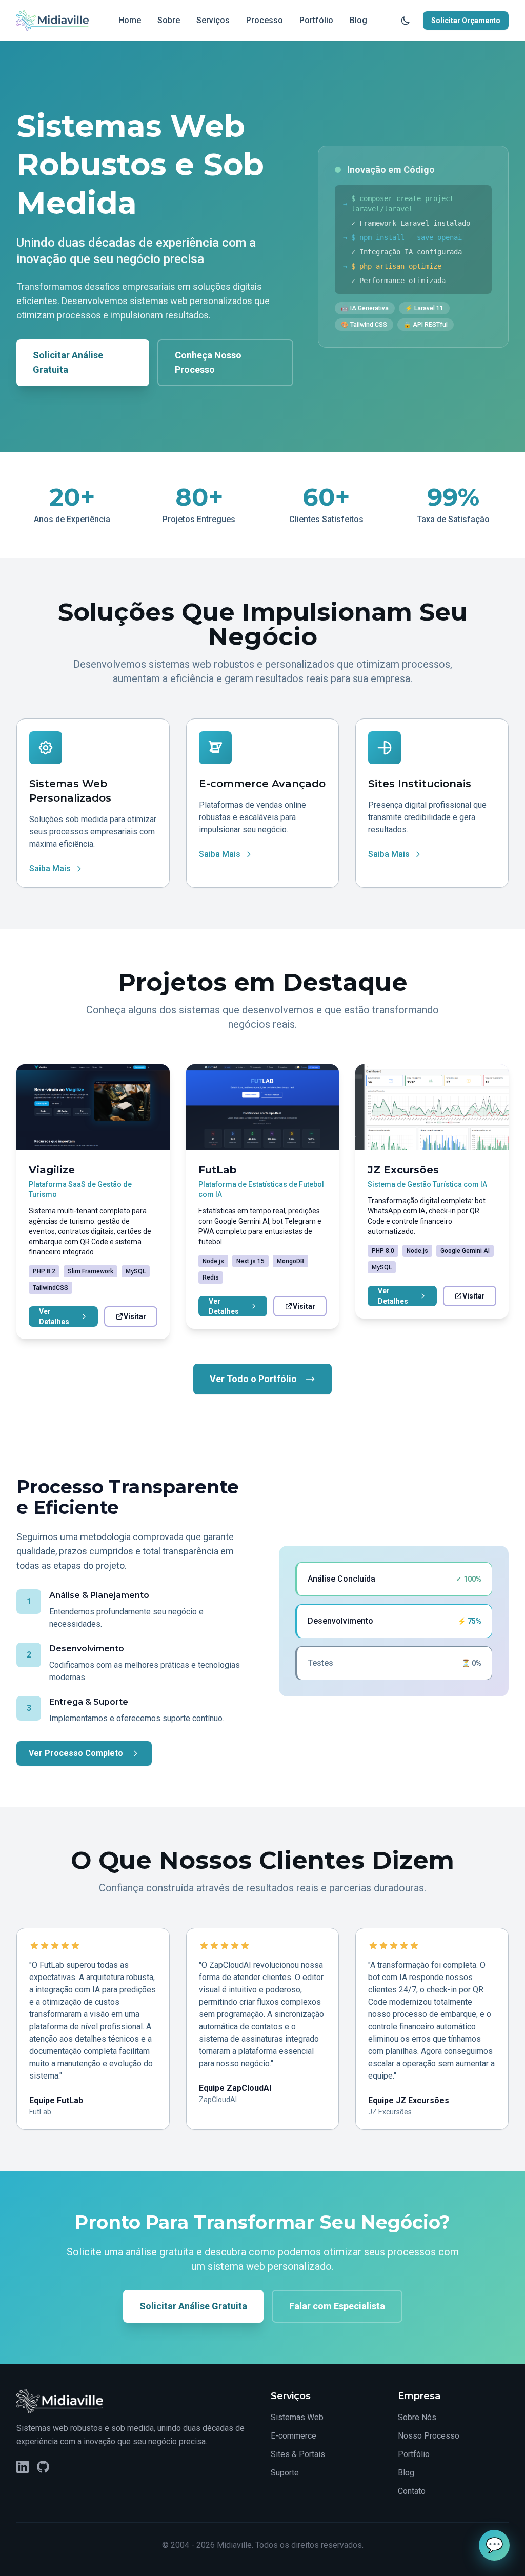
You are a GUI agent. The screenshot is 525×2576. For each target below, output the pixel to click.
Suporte (285, 2473)
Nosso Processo (429, 2436)
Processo (265, 20)
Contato (412, 2491)
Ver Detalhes (54, 1316)
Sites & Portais (298, 2454)
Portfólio (316, 20)
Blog (358, 20)
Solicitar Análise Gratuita (68, 362)
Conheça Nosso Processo (208, 362)
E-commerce (294, 2436)
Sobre (169, 20)
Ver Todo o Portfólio (253, 1379)
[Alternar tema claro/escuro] (406, 21)
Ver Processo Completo (76, 1753)
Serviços (213, 20)
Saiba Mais (50, 868)
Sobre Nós (417, 2417)
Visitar (135, 1316)
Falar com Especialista (337, 2306)
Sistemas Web (297, 2417)
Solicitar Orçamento (466, 21)
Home (130, 20)
